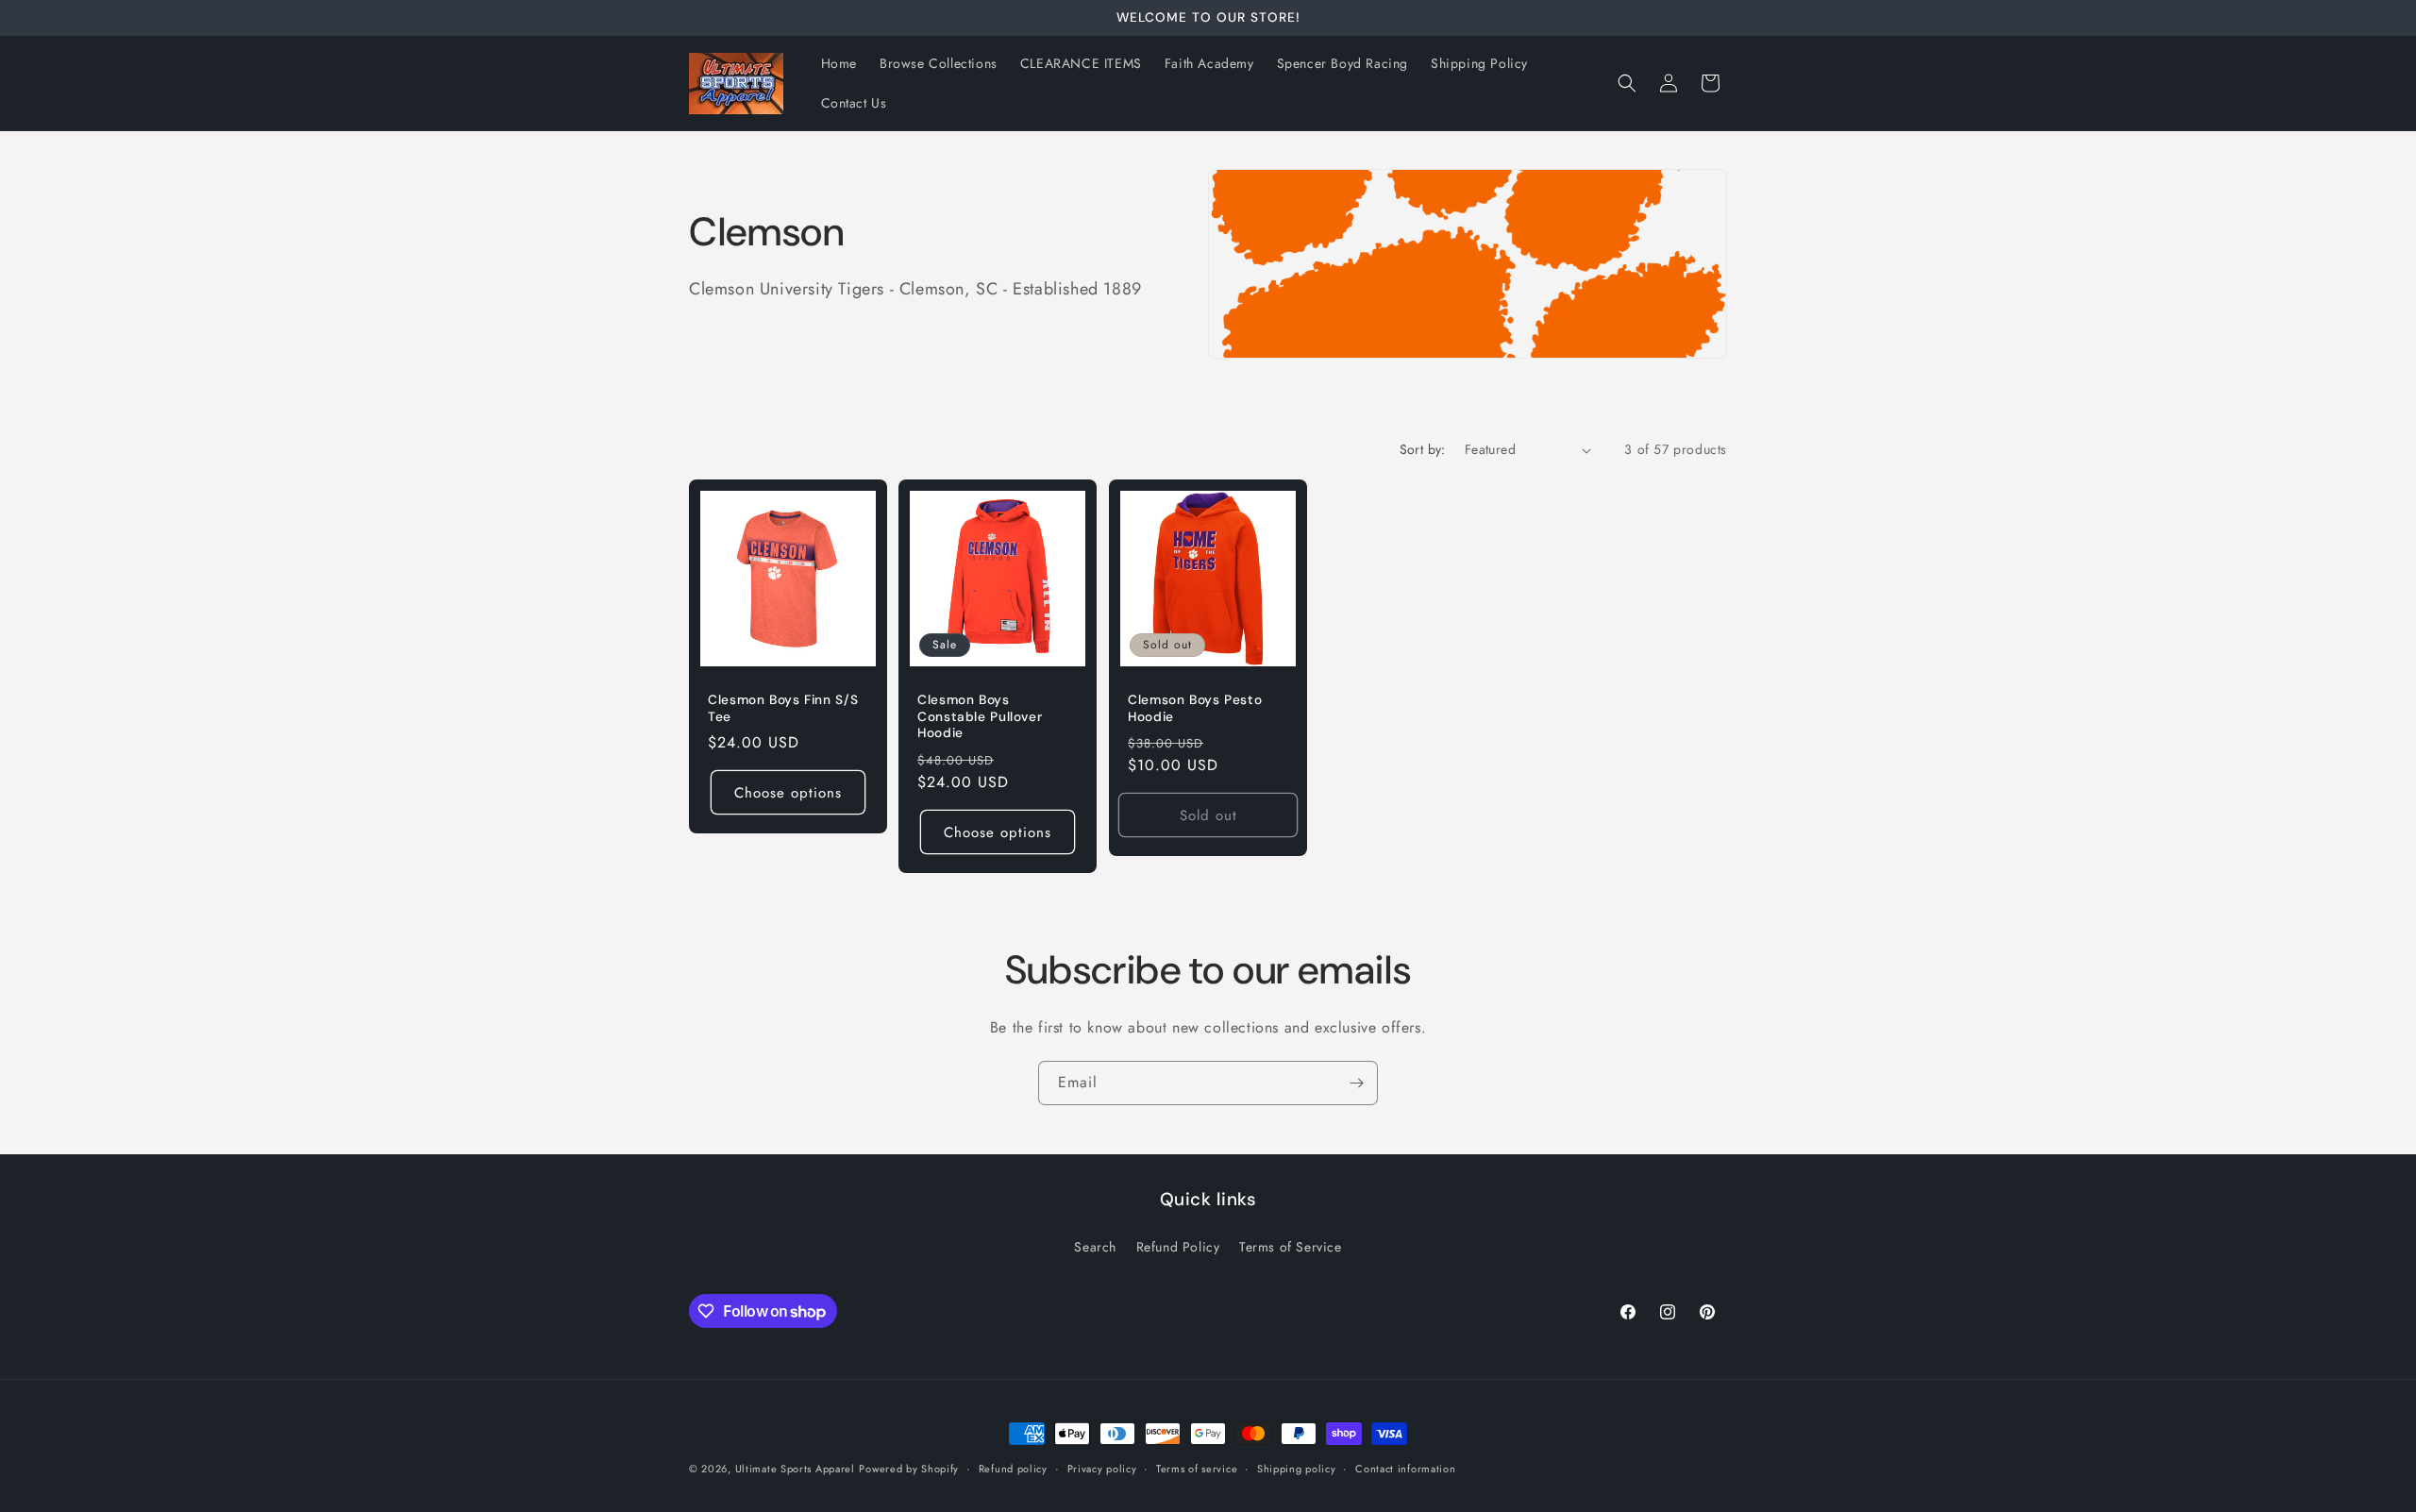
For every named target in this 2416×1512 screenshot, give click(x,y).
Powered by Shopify (909, 1469)
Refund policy (1013, 1469)
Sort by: (1423, 449)
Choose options (788, 793)
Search (1095, 1247)
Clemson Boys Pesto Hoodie (1195, 709)
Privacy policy (1102, 1469)
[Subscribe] (1356, 1083)
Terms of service (1197, 1469)
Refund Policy (1178, 1247)
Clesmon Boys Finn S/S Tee (783, 709)
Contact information (1405, 1469)
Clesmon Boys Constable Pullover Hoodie (980, 717)
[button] (1627, 83)
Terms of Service (1291, 1247)
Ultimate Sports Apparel (795, 1469)
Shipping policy (1297, 1469)
